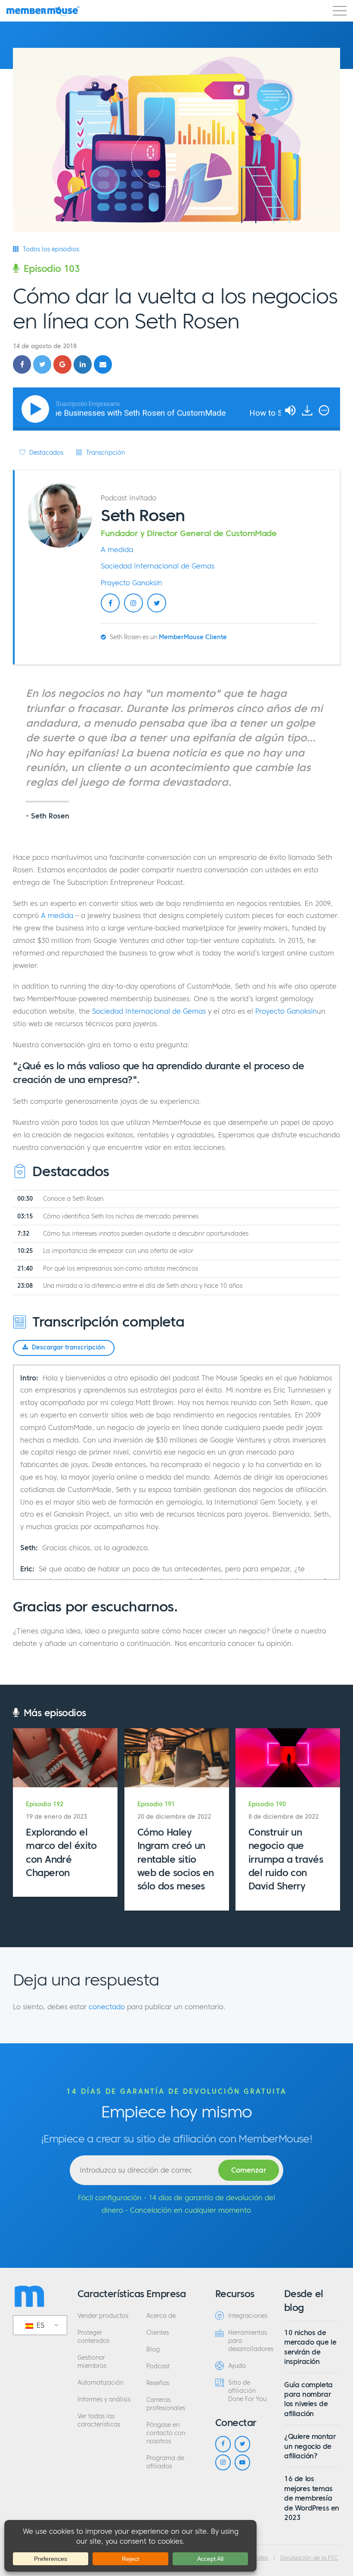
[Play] (37, 409)
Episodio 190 (267, 1804)
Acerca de (161, 2316)
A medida (117, 550)
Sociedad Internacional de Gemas (158, 566)
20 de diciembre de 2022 (174, 1817)
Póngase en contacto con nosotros (166, 2433)
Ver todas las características (99, 2420)
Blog (153, 2350)
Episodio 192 (45, 1804)
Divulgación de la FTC (309, 2558)
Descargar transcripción (68, 1347)
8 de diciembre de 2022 (283, 1817)
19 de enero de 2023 (56, 1817)
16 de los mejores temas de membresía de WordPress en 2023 (312, 2498)
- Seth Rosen (48, 816)
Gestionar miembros (92, 2362)
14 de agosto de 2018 (45, 346)
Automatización (101, 2383)
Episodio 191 (156, 1804)
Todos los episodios (50, 249)
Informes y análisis (104, 2400)
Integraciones (248, 2316)
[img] (324, 410)
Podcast (158, 2366)
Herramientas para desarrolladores (250, 2341)
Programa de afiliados (165, 2462)
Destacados (45, 453)
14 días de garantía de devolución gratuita (176, 2091)
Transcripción (105, 453)
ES (39, 2325)
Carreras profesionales (166, 2404)
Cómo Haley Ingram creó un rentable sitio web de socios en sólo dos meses (176, 1859)
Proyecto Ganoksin (132, 583)
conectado (107, 2007)
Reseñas (158, 2383)
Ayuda (237, 2366)
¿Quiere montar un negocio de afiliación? (310, 2446)
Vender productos (103, 2316)
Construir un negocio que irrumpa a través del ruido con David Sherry (286, 1859)
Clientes (158, 2333)
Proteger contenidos (93, 2337)
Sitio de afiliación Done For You (247, 2391)
